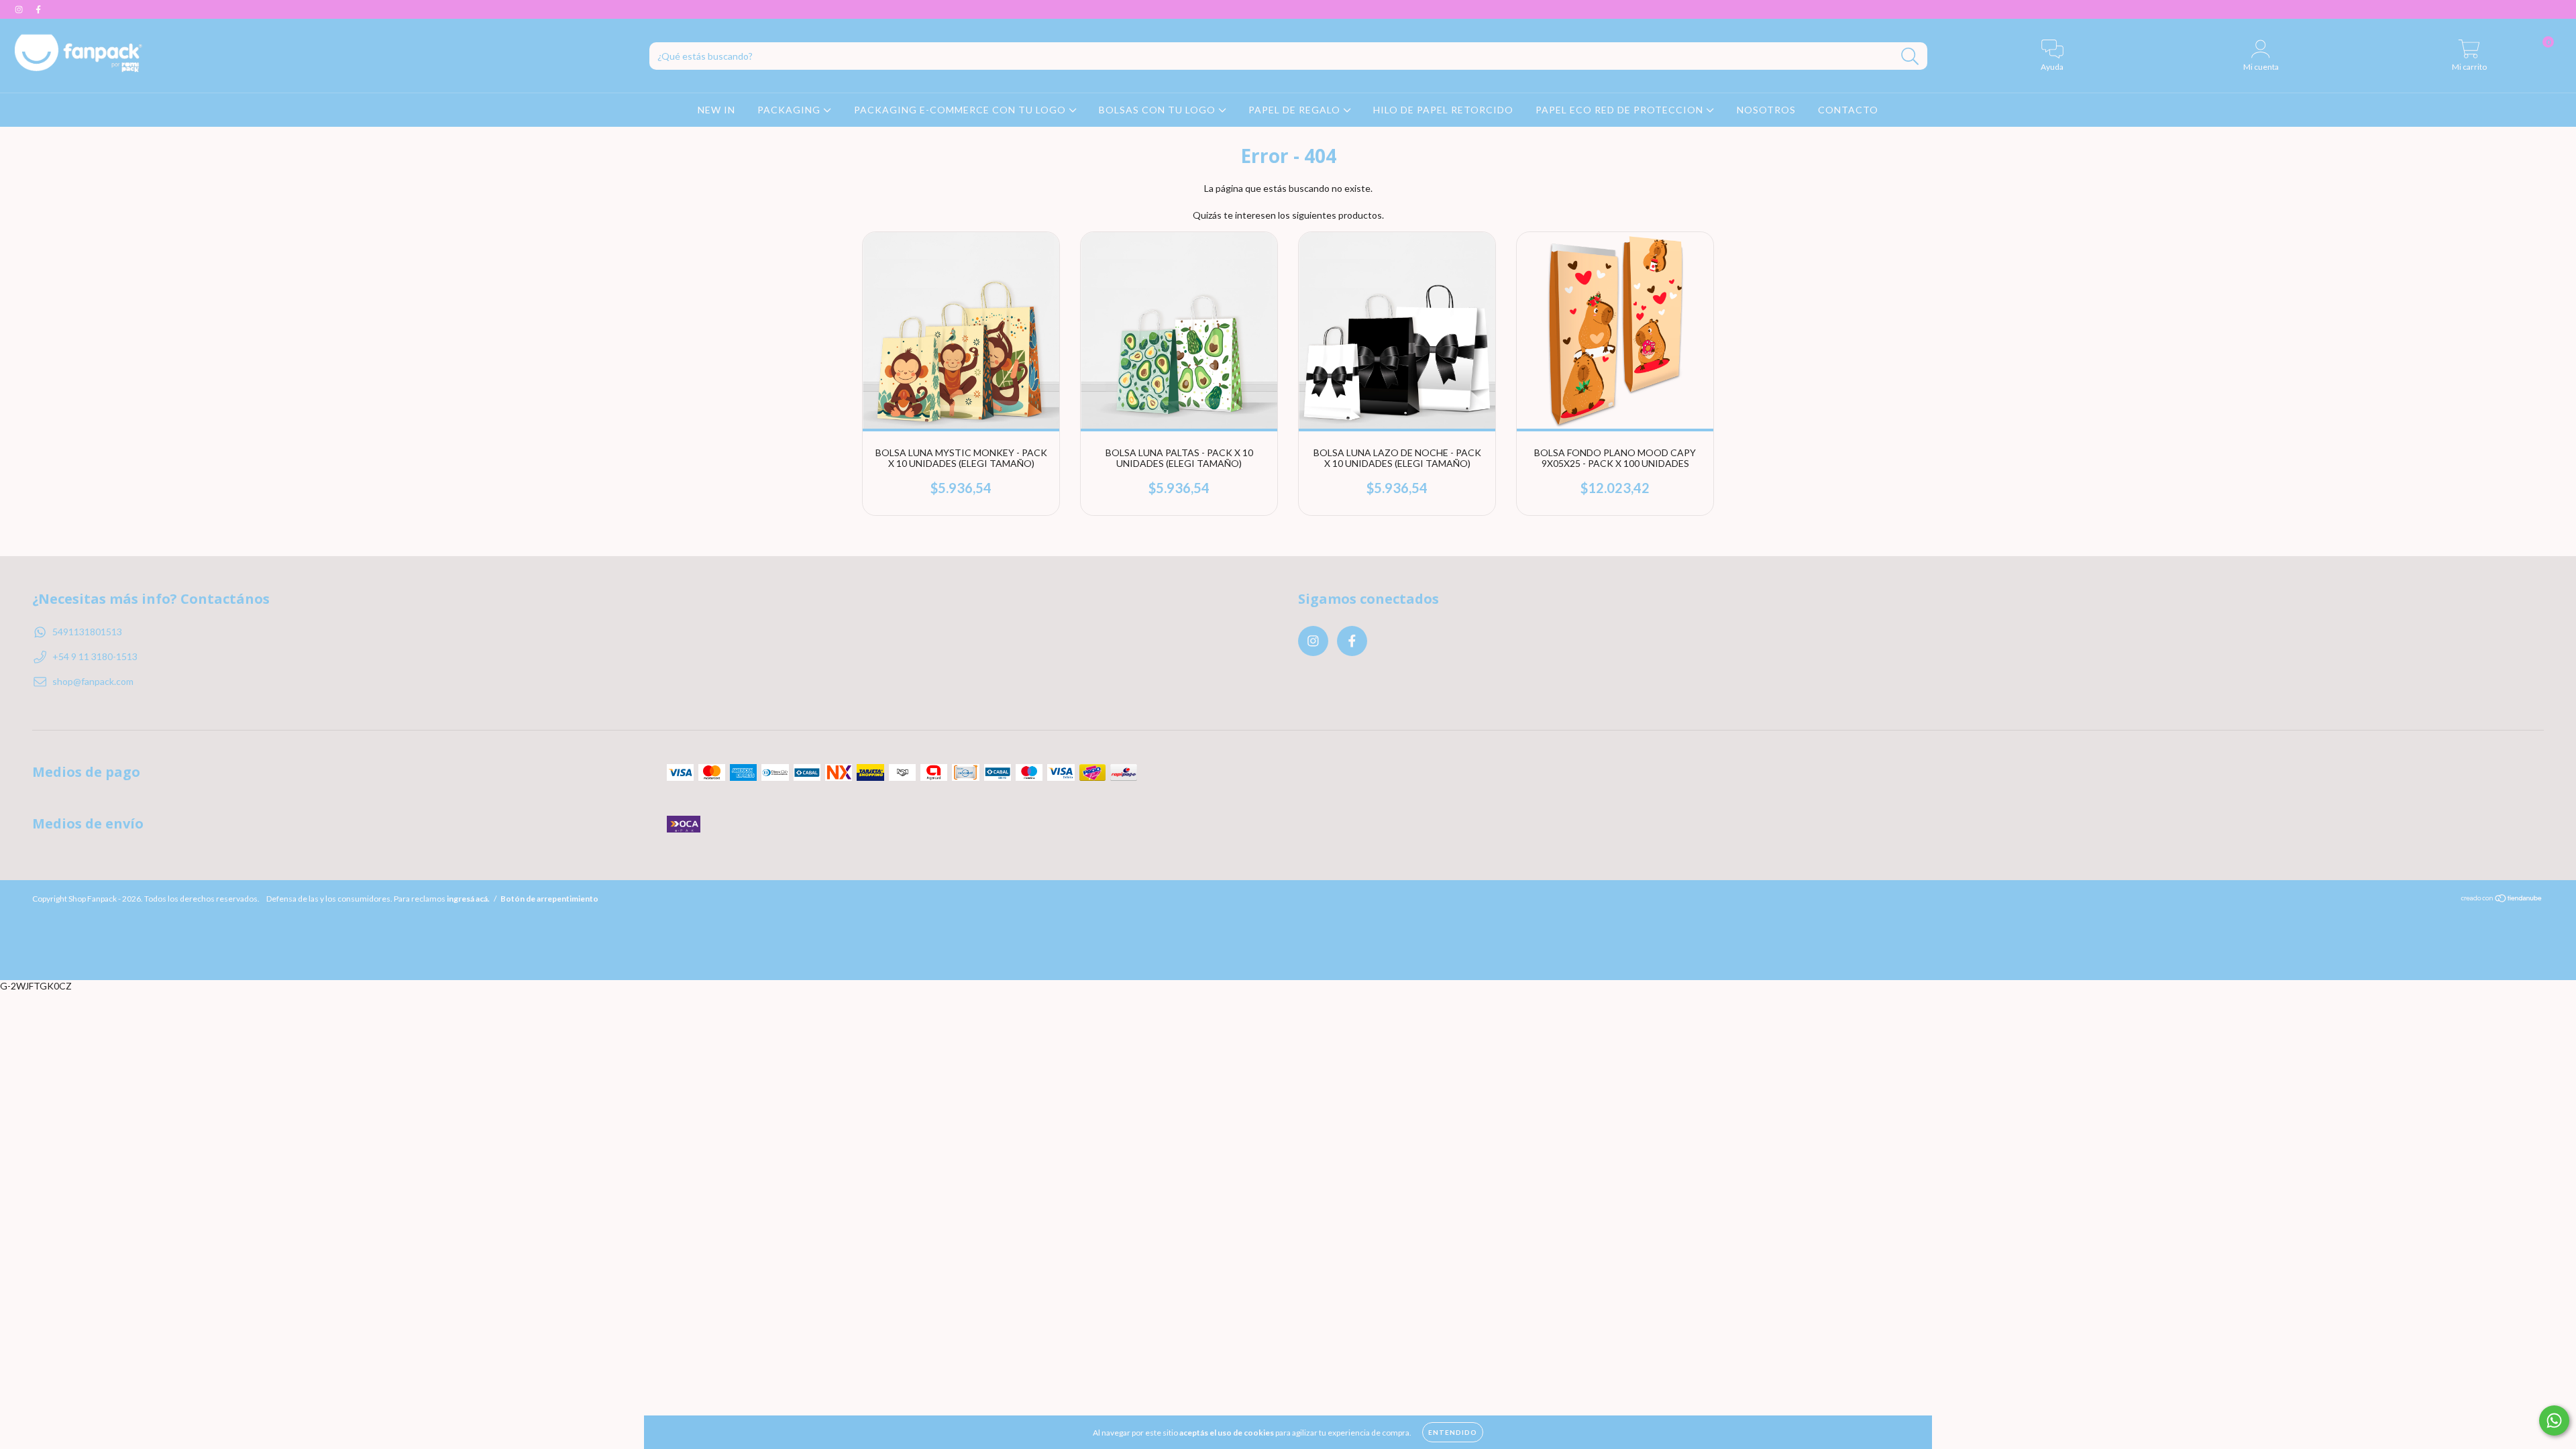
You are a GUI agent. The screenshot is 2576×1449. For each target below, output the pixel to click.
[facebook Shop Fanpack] (38, 9)
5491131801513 (87, 632)
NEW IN (716, 110)
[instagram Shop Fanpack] (20, 9)
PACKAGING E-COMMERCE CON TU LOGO (961, 110)
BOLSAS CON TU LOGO (1159, 110)
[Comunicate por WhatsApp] (2554, 1420)
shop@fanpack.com (93, 681)
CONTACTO (1848, 110)
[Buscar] (1910, 57)
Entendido (1453, 1432)
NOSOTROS (1766, 110)
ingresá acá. (468, 899)
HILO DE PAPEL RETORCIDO (1443, 110)
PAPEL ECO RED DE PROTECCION (1621, 110)
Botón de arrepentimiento (549, 899)
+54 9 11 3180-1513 (95, 656)
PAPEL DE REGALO (1296, 110)
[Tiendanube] (2502, 900)
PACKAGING (790, 110)
